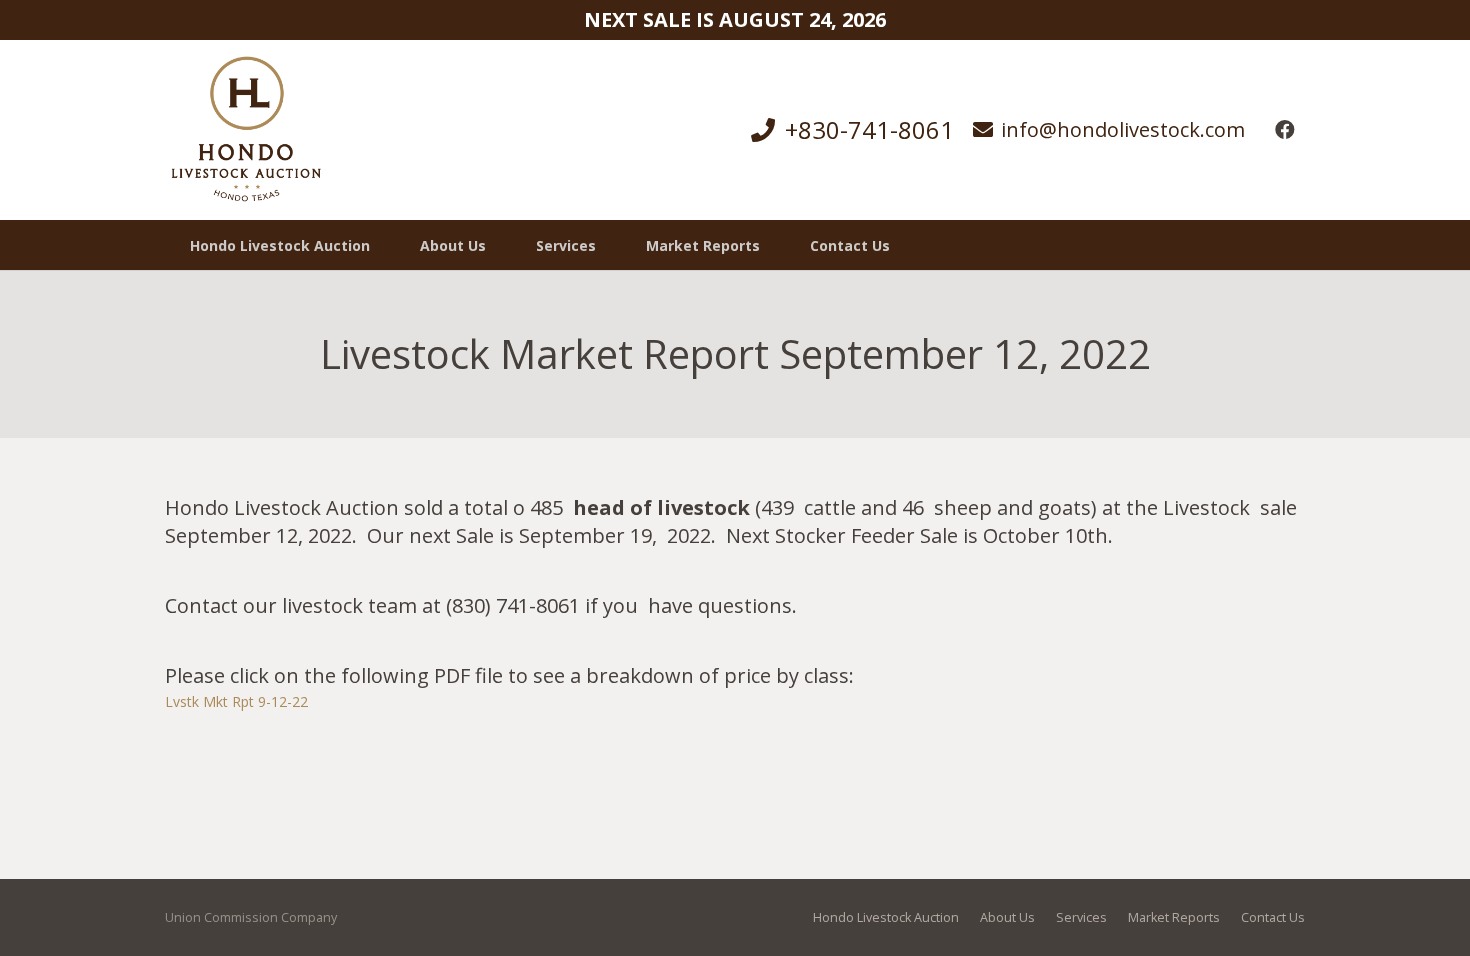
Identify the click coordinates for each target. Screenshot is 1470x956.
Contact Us (1273, 917)
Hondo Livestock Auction (886, 917)
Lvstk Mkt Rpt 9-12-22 (236, 701)
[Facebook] (1285, 130)
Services (1081, 917)
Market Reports (1174, 917)
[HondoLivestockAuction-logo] (246, 130)
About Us (1007, 917)
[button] (608, 245)
